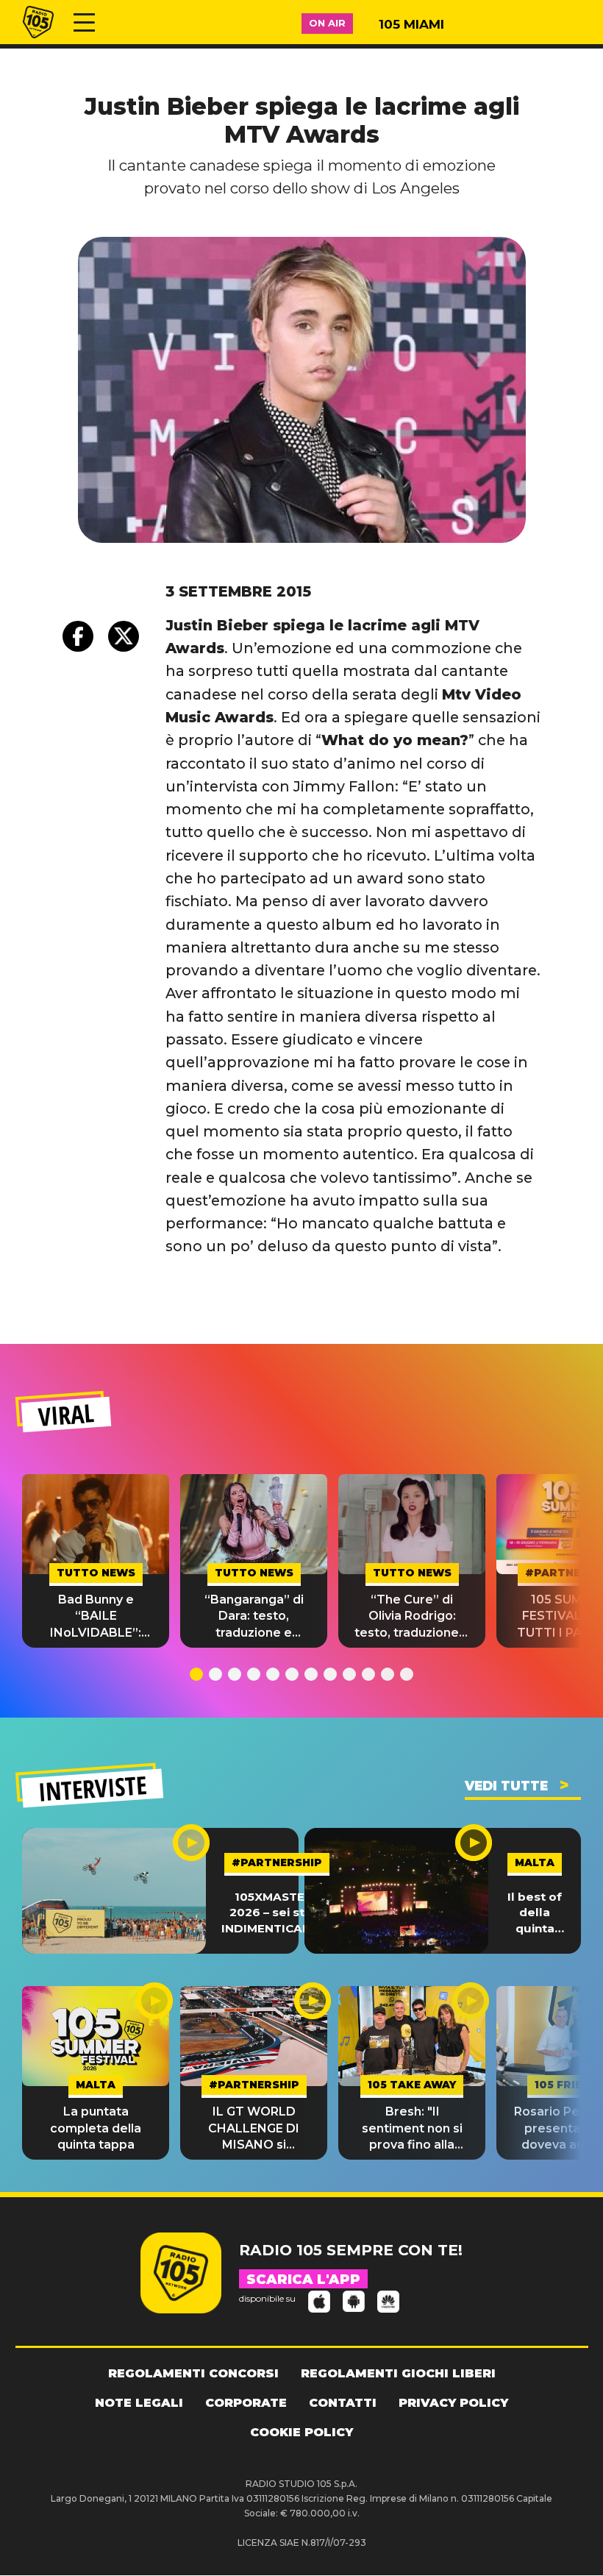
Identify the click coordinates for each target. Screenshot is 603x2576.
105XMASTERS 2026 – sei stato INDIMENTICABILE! (277, 1913)
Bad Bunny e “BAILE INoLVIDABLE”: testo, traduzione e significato (96, 1617)
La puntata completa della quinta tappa (96, 2128)
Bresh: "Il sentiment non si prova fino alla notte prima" (412, 2129)
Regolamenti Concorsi (193, 2373)
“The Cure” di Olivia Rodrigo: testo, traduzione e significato (412, 1617)
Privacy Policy (453, 2403)
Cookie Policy (301, 2432)
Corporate (246, 2403)
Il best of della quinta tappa (535, 1913)
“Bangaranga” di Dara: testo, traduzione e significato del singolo (254, 1617)
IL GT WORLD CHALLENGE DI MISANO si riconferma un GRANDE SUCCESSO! (254, 2129)
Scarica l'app (303, 2280)
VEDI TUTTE (506, 1786)
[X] (124, 636)
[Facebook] (78, 636)
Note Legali (139, 2403)
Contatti (343, 2403)
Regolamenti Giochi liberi (398, 2373)
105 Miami (411, 24)
